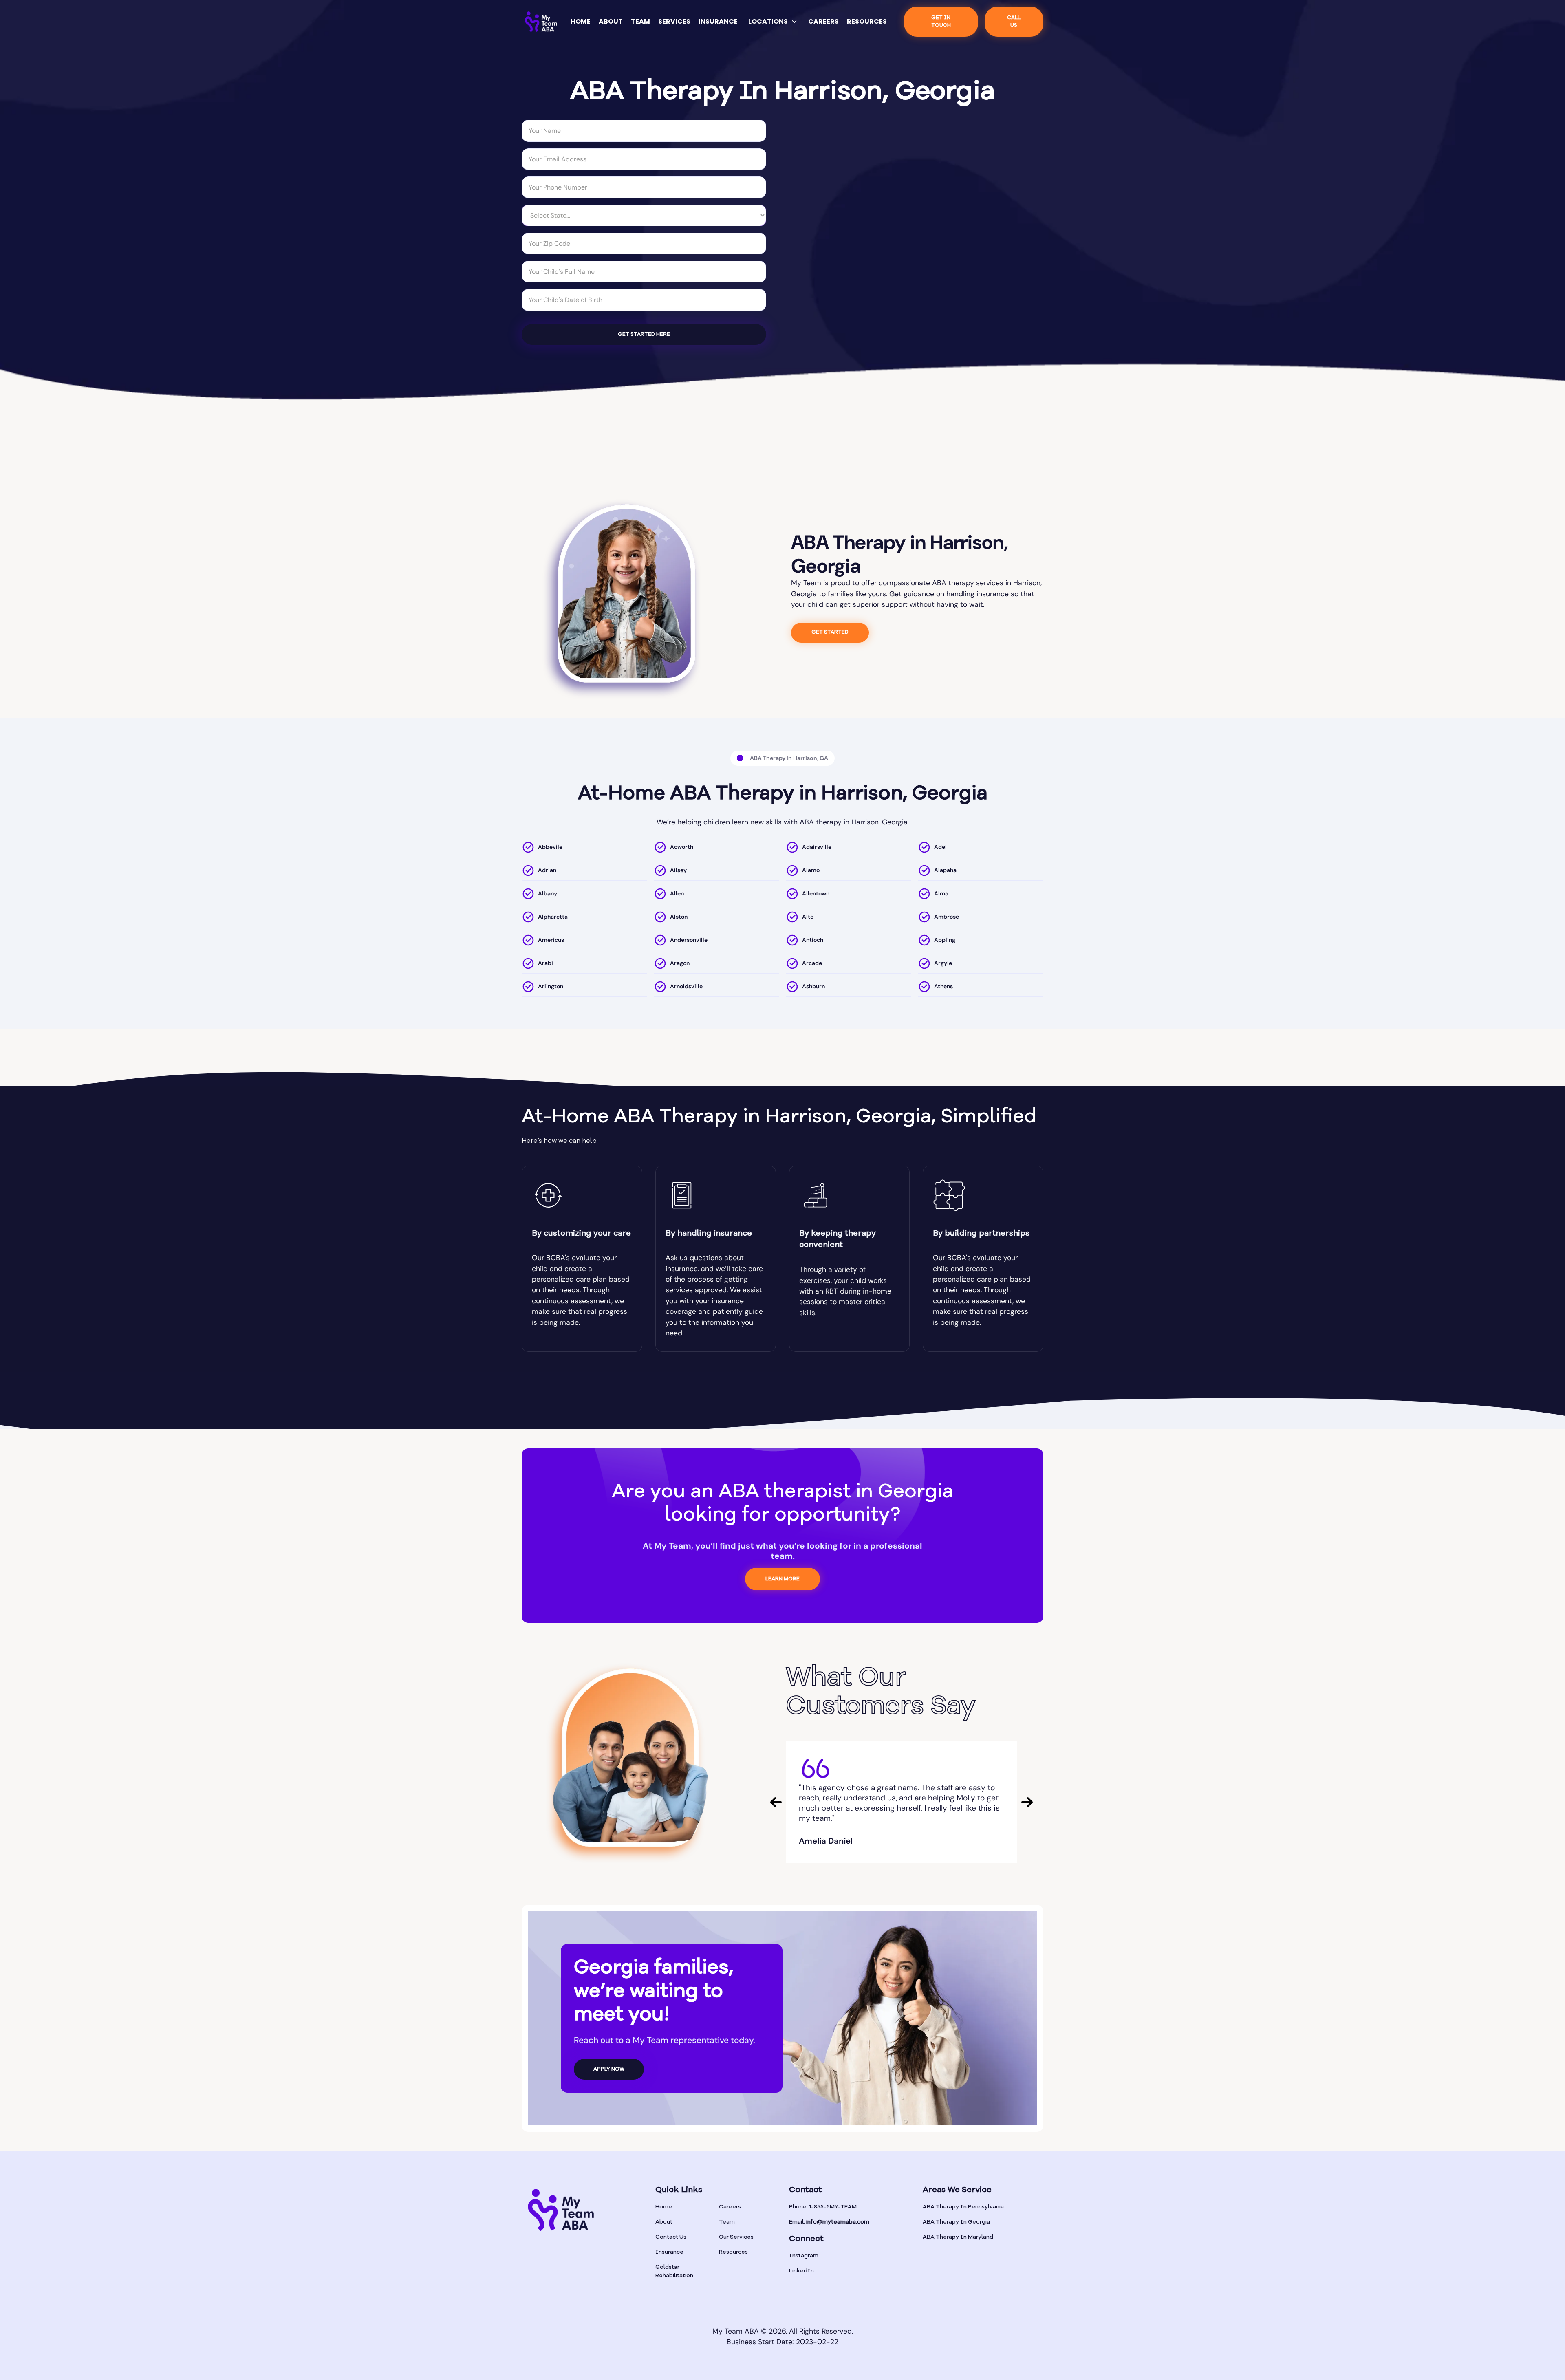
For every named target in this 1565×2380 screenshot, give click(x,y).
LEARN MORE (782, 1579)
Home (664, 2207)
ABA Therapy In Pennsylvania (963, 2207)
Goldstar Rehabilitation (674, 2271)
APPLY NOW (609, 2069)
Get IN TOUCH (941, 22)
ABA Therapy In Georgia (956, 2222)
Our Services (736, 2237)
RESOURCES (867, 21)
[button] (773, 22)
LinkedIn (801, 2271)
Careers (730, 2207)
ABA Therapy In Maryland (958, 2237)
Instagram (804, 2256)
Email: (829, 2222)
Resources (733, 2252)
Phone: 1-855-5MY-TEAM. (823, 2207)
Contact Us (671, 2237)
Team (727, 2222)
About (664, 2222)
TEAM (640, 21)
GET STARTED (830, 632)
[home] (541, 22)
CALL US (1014, 22)
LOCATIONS (768, 21)
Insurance (669, 2252)
